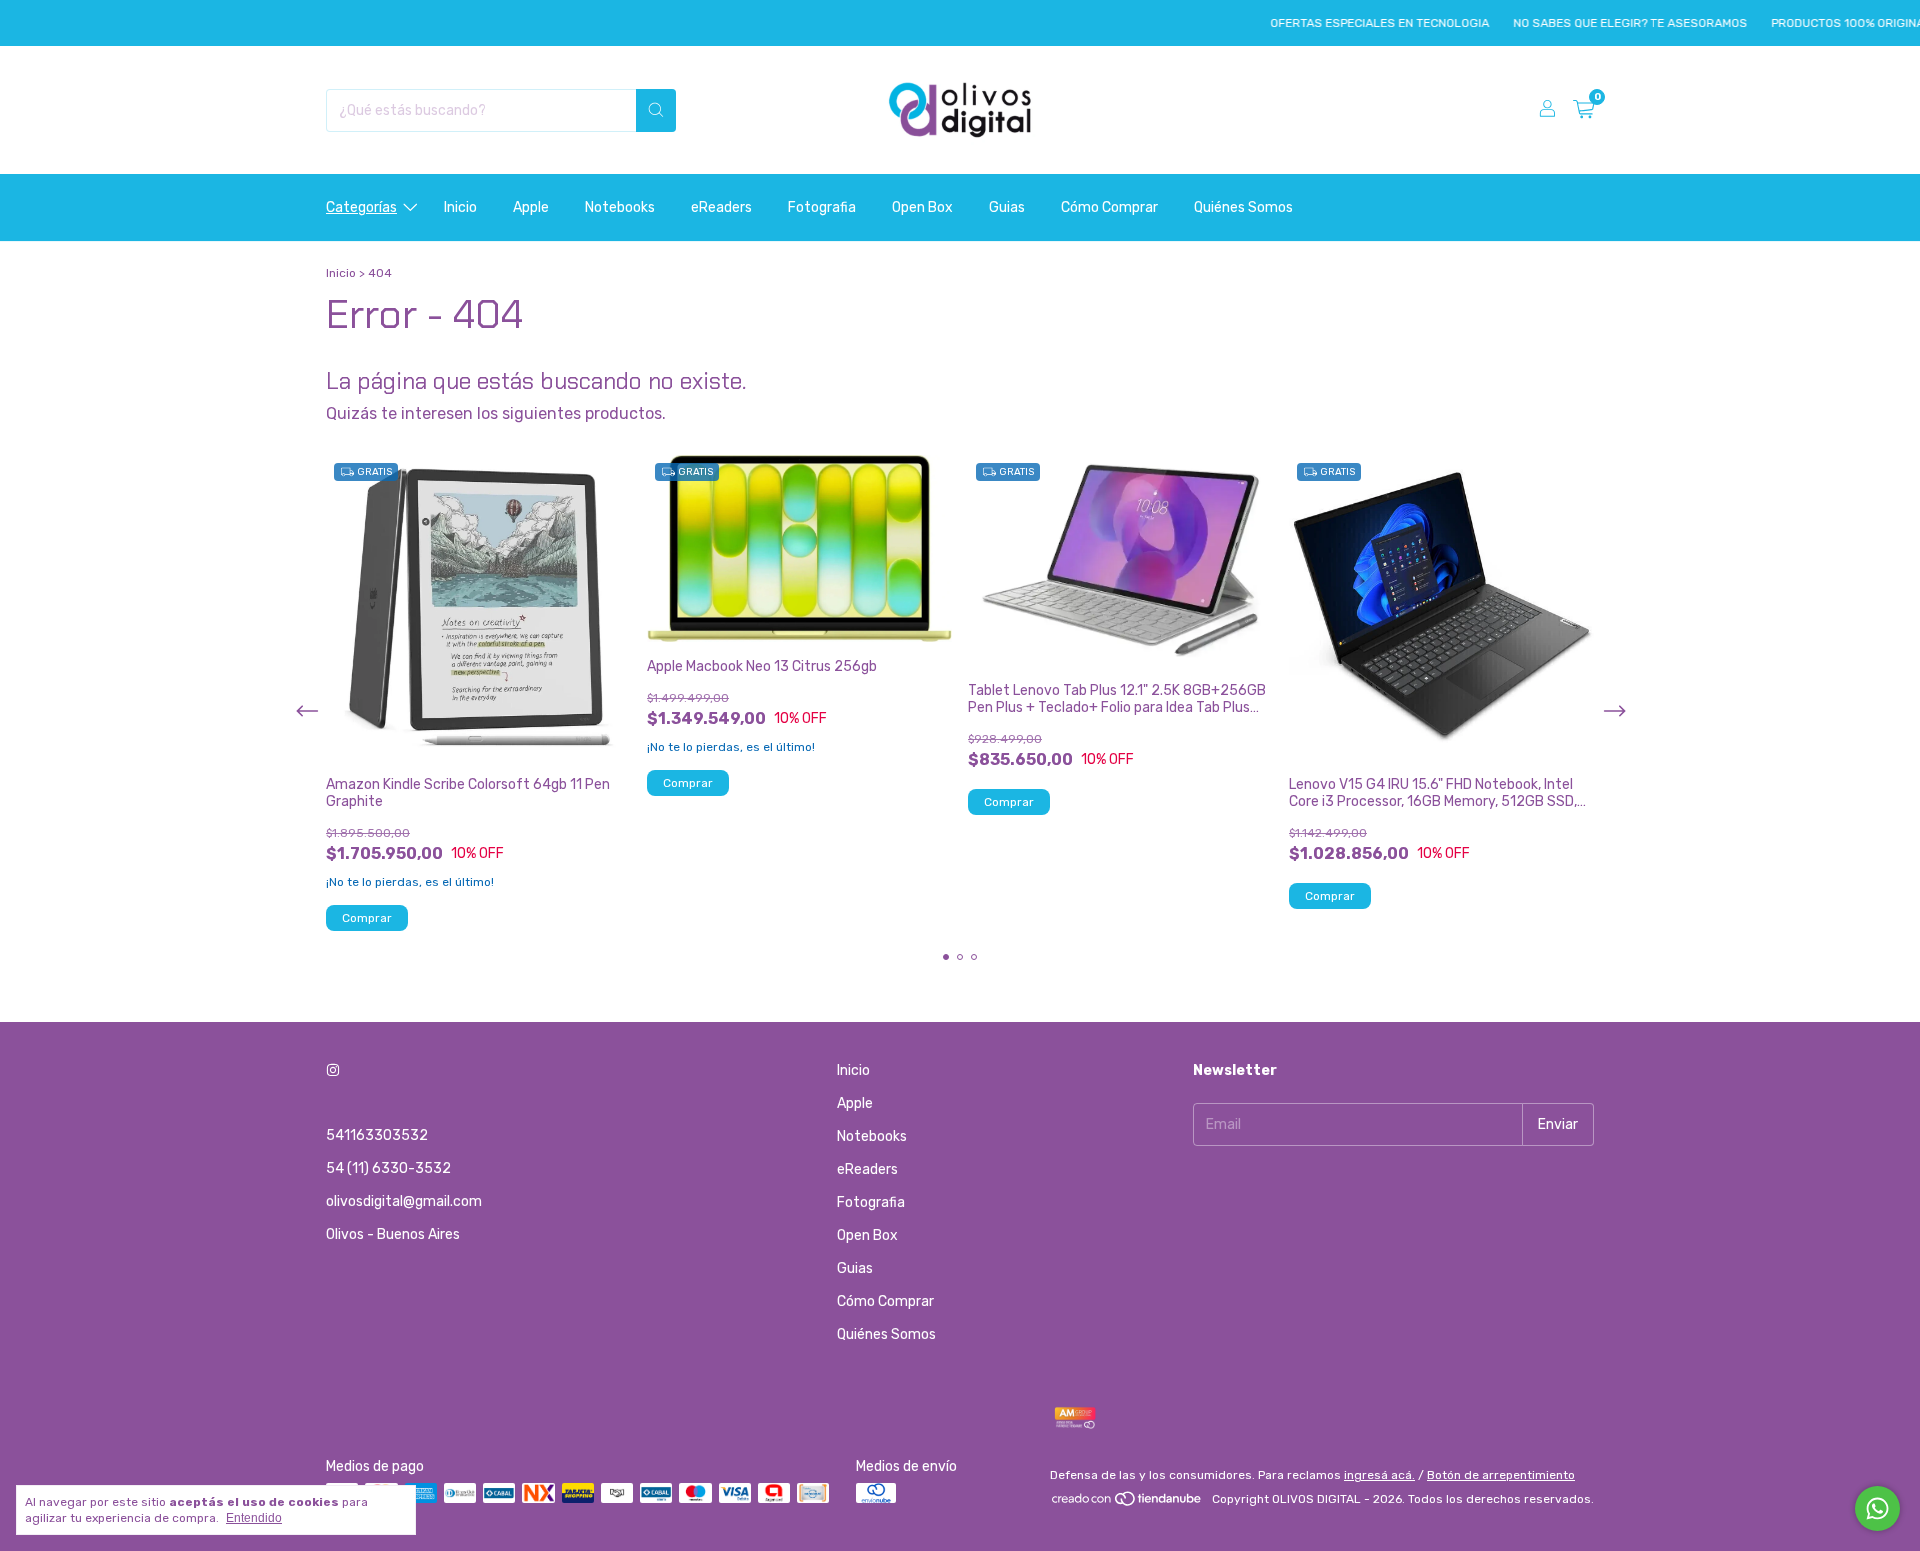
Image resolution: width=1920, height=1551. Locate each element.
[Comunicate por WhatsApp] (1877, 1508)
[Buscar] (656, 110)
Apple (531, 207)
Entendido (254, 1518)
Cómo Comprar (1109, 207)
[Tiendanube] (1127, 1504)
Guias (1007, 207)
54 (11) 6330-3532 (388, 1168)
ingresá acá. (1379, 1475)
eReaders (721, 207)
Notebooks (620, 207)
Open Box (922, 207)
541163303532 (377, 1135)
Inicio (460, 207)
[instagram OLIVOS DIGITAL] (333, 1070)
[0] (1583, 110)
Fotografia (822, 207)
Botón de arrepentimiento (1501, 1475)
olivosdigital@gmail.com (404, 1201)
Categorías (361, 207)
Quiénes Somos (1243, 207)
